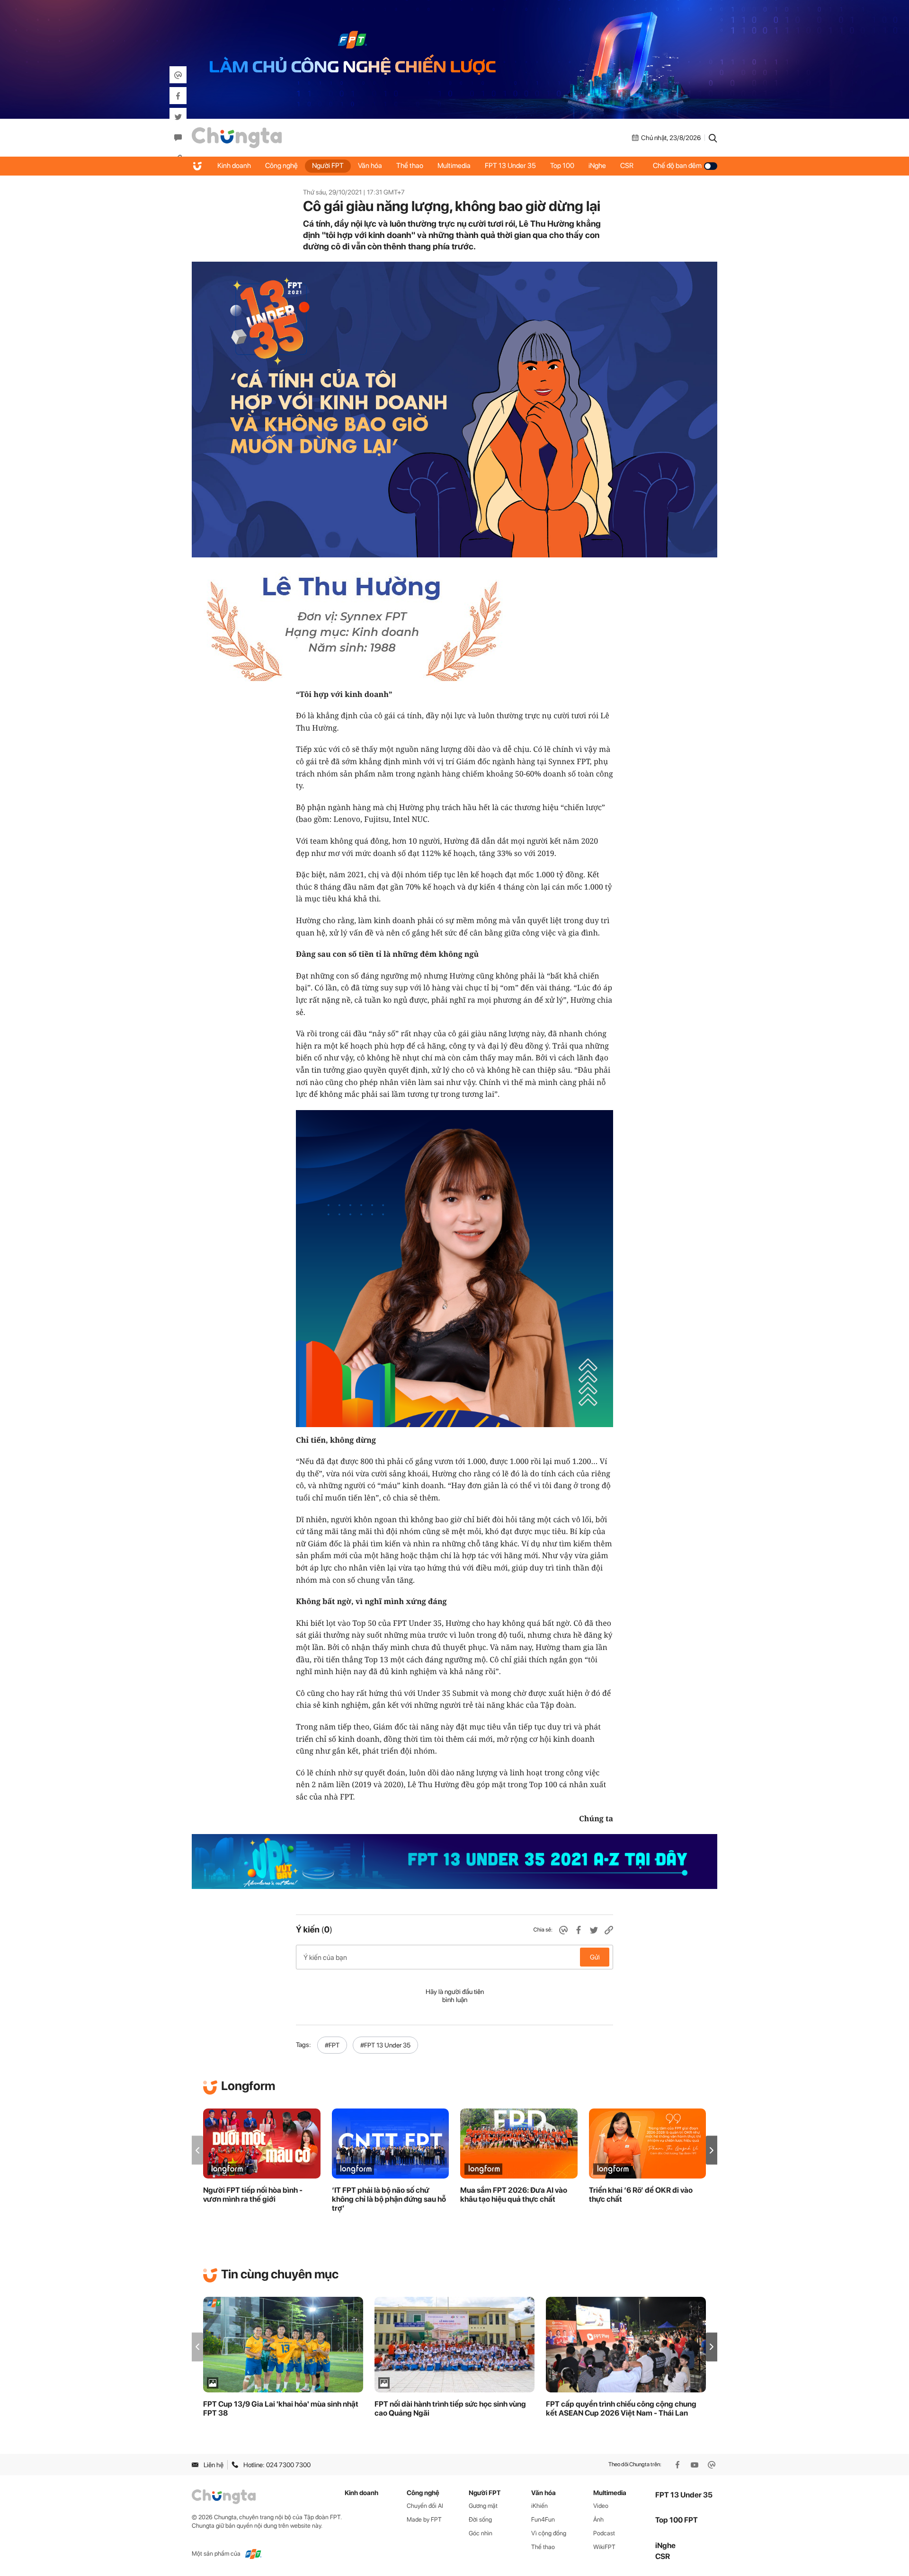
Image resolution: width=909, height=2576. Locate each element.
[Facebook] (678, 2465)
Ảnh (598, 2519)
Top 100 (562, 166)
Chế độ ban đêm (677, 166)
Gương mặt (483, 2506)
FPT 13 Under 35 (510, 166)
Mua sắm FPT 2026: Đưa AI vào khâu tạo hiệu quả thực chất (514, 2195)
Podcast (604, 2533)
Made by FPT (424, 2519)
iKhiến (539, 2506)
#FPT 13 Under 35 (385, 2045)
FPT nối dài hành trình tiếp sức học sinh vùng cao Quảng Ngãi (450, 2408)
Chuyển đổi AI (425, 2506)
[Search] (713, 138)
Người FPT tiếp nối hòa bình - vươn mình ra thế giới (253, 2195)
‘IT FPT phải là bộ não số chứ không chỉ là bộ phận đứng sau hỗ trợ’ (389, 2199)
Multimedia (454, 166)
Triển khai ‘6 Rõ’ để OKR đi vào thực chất (641, 2195)
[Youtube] (695, 2465)
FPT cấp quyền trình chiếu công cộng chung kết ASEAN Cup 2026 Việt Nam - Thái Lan (621, 2408)
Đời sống (480, 2519)
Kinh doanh (234, 166)
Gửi (595, 1957)
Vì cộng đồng (549, 2533)
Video (601, 2506)
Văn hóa (370, 166)
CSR (627, 166)
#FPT (332, 2045)
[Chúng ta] (237, 138)
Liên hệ (214, 2465)
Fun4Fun (543, 2519)
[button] (712, 2150)
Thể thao (410, 166)
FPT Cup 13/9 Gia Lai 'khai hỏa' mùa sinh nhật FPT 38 (281, 2408)
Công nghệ (281, 166)
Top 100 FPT (677, 2520)
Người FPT (328, 166)
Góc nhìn (481, 2533)
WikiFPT (604, 2547)
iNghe (597, 166)
